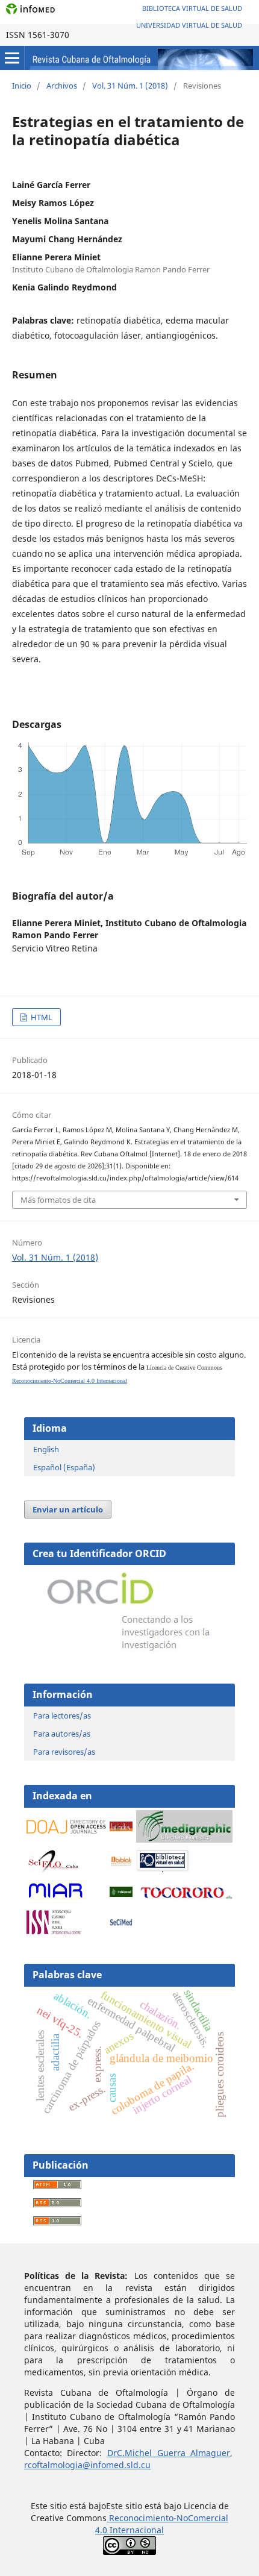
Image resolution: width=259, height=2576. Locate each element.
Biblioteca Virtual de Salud (192, 8)
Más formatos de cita (58, 1200)
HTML (41, 1017)
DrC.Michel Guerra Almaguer (169, 2453)
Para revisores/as (64, 1752)
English (46, 1449)
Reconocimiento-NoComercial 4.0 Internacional (70, 1381)
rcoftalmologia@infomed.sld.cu (87, 2465)
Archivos (62, 86)
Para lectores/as (62, 1716)
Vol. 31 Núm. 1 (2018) (130, 86)
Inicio (22, 86)
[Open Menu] (12, 58)
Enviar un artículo (68, 1509)
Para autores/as (62, 1734)
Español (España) (64, 1467)
